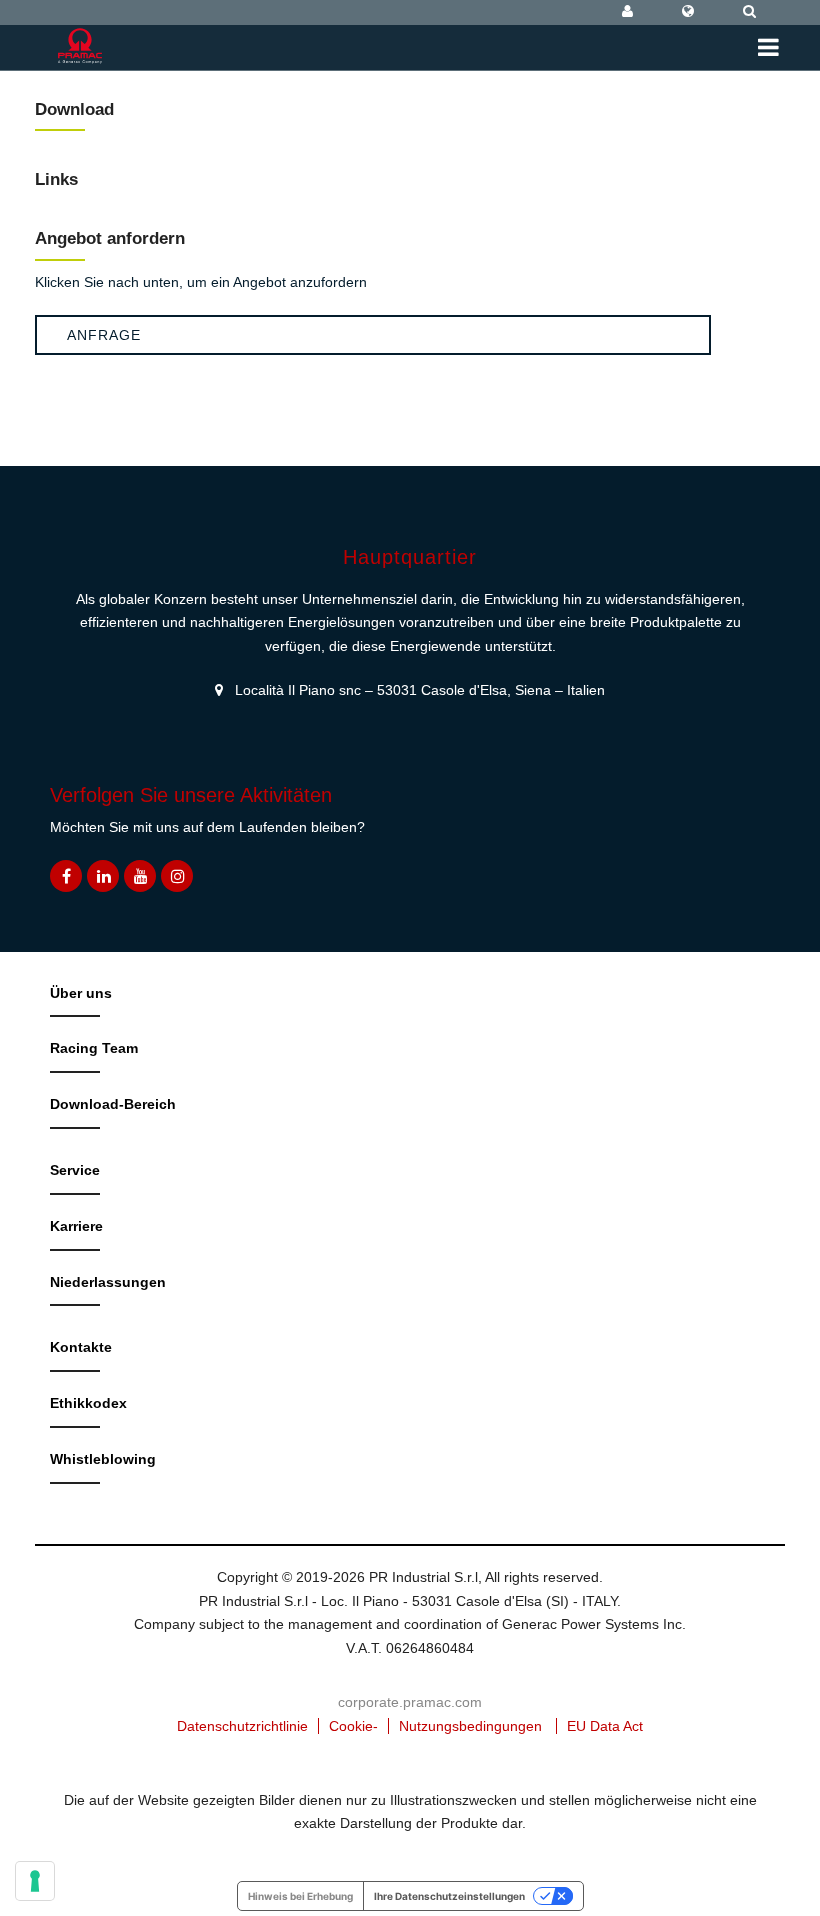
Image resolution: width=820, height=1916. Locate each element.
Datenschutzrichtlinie (242, 1726)
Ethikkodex (88, 1403)
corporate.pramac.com (410, 1702)
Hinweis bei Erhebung (300, 1896)
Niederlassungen (108, 1282)
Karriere (76, 1226)
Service (75, 1170)
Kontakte (81, 1347)
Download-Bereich (113, 1104)
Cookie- (353, 1726)
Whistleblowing (103, 1459)
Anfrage (104, 335)
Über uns (81, 993)
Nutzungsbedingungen (470, 1726)
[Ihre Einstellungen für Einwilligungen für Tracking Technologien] (35, 1881)
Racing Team (94, 1048)
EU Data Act (605, 1726)
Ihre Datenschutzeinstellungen (449, 1896)
